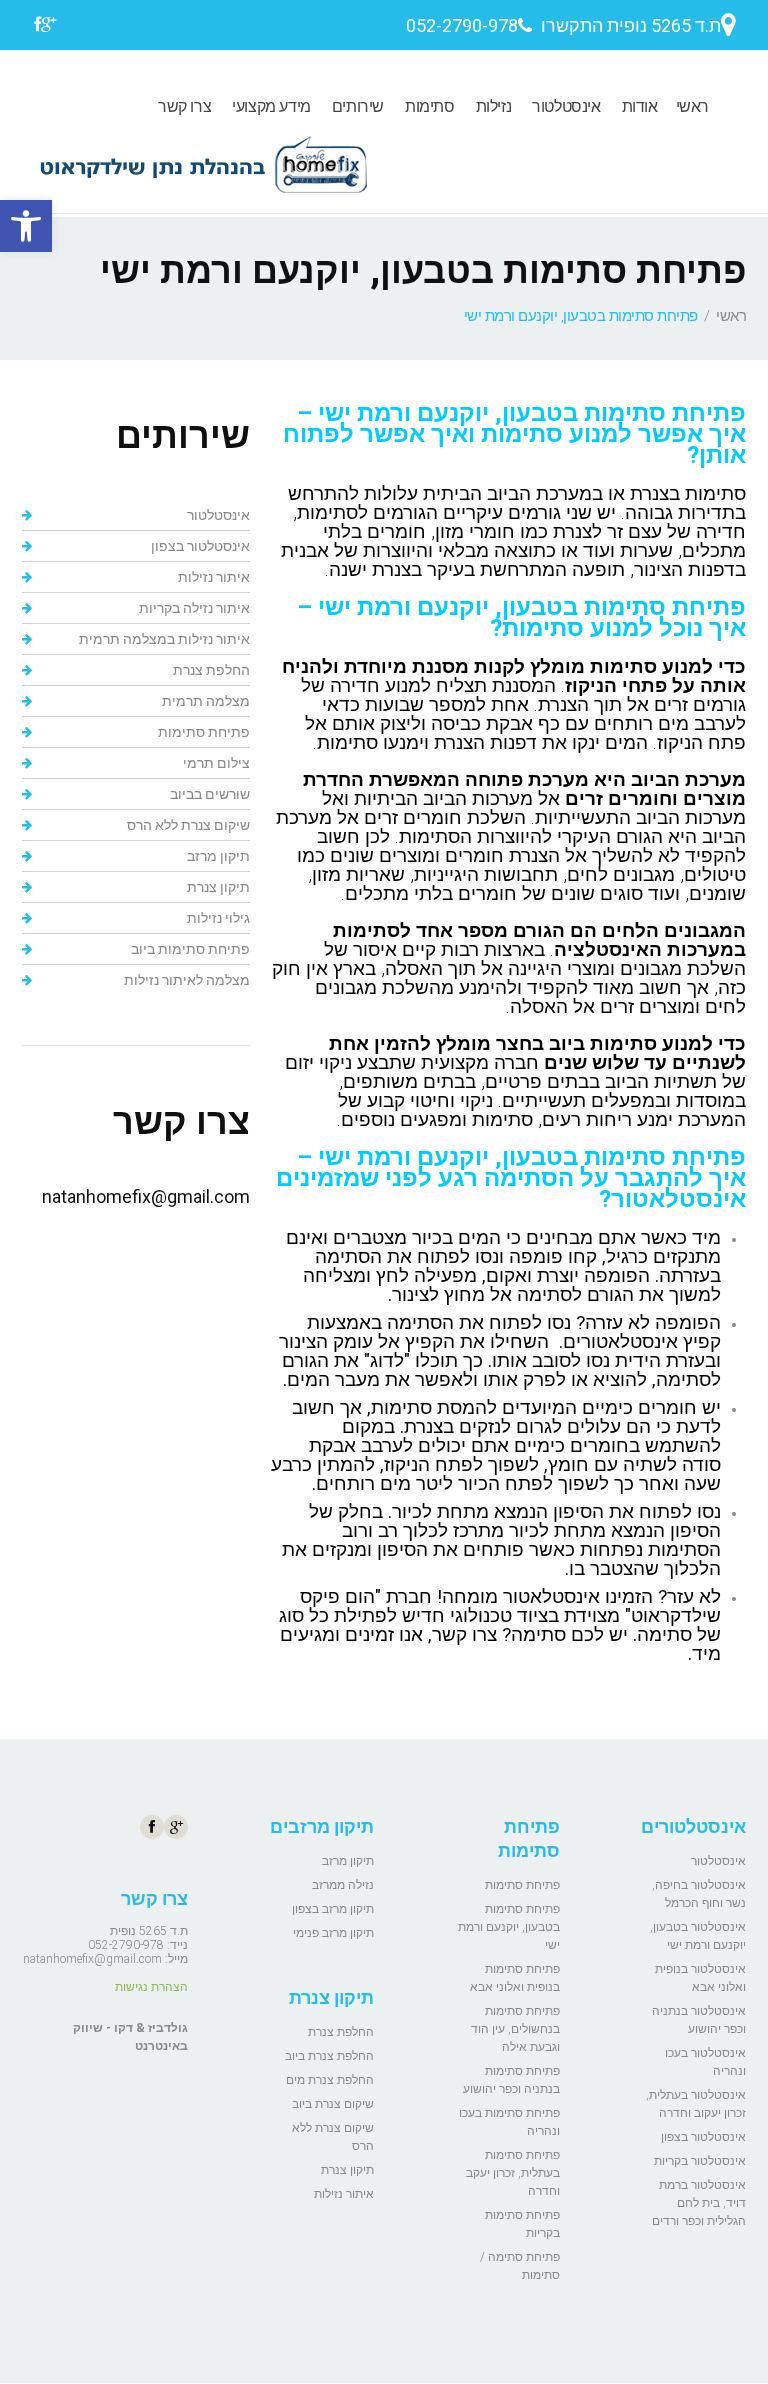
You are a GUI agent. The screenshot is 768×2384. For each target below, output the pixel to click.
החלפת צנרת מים (330, 2080)
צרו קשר (184, 106)
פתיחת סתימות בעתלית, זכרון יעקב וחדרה (513, 2173)
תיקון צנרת (218, 887)
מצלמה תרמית (206, 701)
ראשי (692, 106)
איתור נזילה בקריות (194, 608)
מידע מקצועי (271, 106)
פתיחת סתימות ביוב (190, 949)
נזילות (494, 106)
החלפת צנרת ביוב (329, 2056)
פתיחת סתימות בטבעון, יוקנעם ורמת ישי (509, 1927)
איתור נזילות (214, 577)
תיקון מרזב (218, 856)
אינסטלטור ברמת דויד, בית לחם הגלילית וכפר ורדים (699, 2203)
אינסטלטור (566, 106)
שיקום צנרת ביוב (333, 2104)
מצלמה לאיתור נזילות (187, 980)
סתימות (430, 106)
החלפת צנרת (211, 670)
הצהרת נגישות (151, 1987)
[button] (26, 226)
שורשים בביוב (210, 794)
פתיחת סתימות (204, 732)
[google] (48, 27)
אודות (640, 106)
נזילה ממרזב (343, 1885)
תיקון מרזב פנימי (333, 1933)
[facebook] (37, 27)
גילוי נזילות (218, 918)
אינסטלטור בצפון (200, 546)
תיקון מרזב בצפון (333, 1909)
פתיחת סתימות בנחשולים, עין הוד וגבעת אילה (515, 2029)
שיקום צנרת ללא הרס (188, 825)
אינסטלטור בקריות (700, 2161)
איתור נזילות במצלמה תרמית (164, 639)
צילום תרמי (216, 763)
